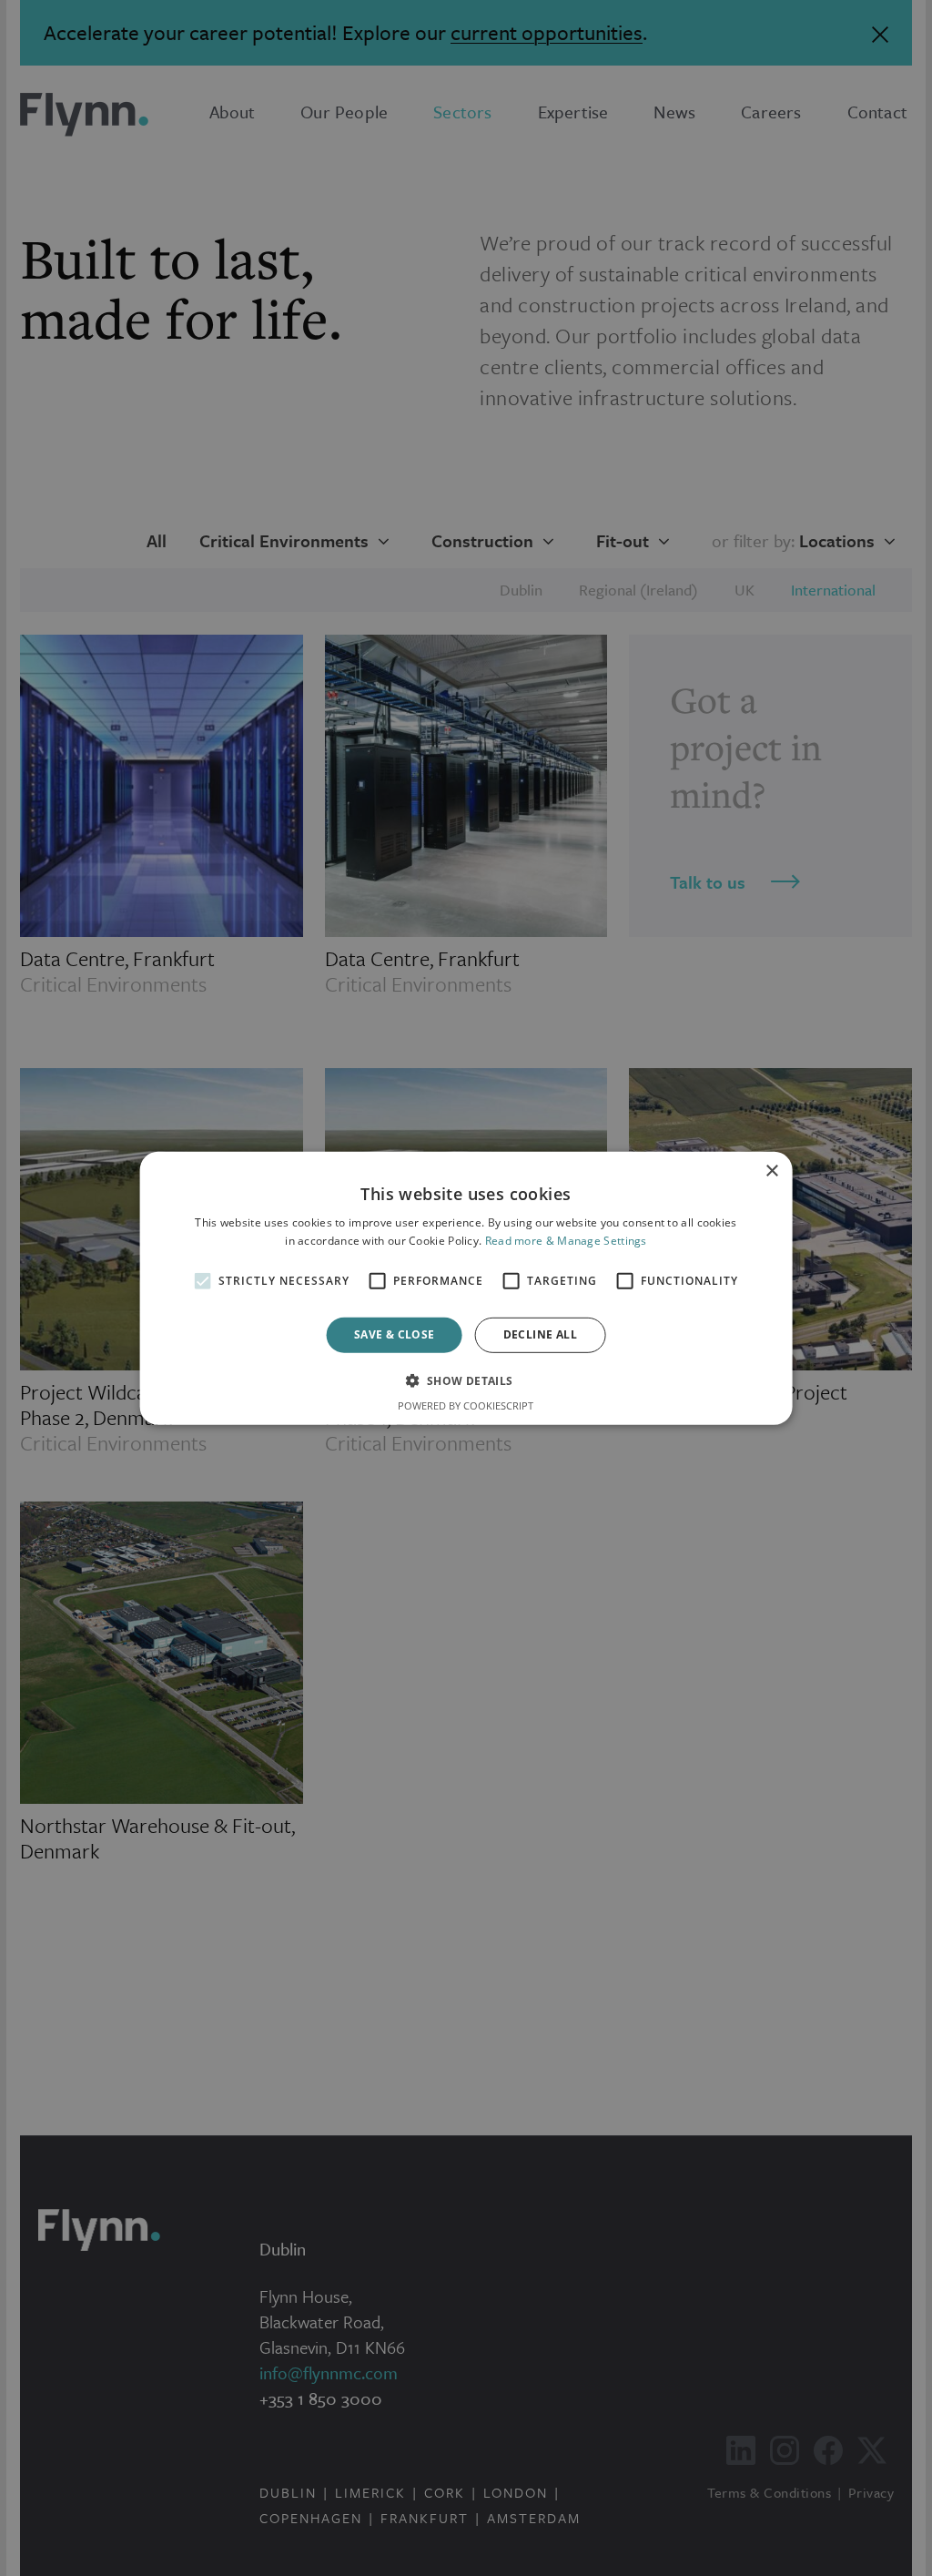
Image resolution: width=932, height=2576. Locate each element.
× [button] (771, 1171)
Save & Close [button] (395, 1334)
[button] (466, 1380)
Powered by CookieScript (466, 1405)
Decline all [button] (540, 1334)
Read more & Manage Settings (566, 1241)
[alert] (466, 1288)
